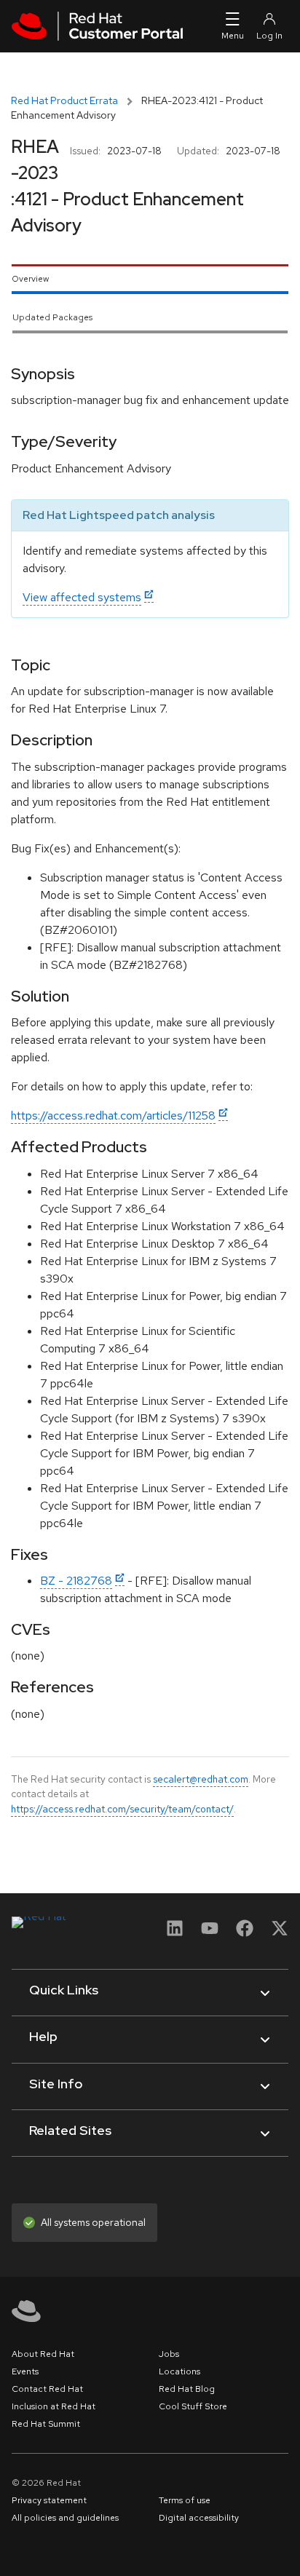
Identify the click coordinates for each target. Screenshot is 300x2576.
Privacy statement (49, 2500)
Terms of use (185, 2500)
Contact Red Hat (47, 2389)
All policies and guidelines (65, 2518)
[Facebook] (245, 1933)
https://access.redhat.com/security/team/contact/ (122, 1809)
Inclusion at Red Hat (54, 2406)
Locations (179, 2371)
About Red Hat (43, 2354)
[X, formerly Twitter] (280, 1933)
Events (25, 2371)
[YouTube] (210, 1933)
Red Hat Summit (46, 2424)
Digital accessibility (199, 2518)
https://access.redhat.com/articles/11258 (113, 1115)
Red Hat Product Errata (64, 100)
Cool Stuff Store (193, 2406)
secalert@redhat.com (201, 1779)
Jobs (169, 2354)
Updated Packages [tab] (52, 317)
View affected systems (82, 597)
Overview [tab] (30, 279)
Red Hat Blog (187, 2389)
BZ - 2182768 (76, 1581)
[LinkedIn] (175, 1933)
